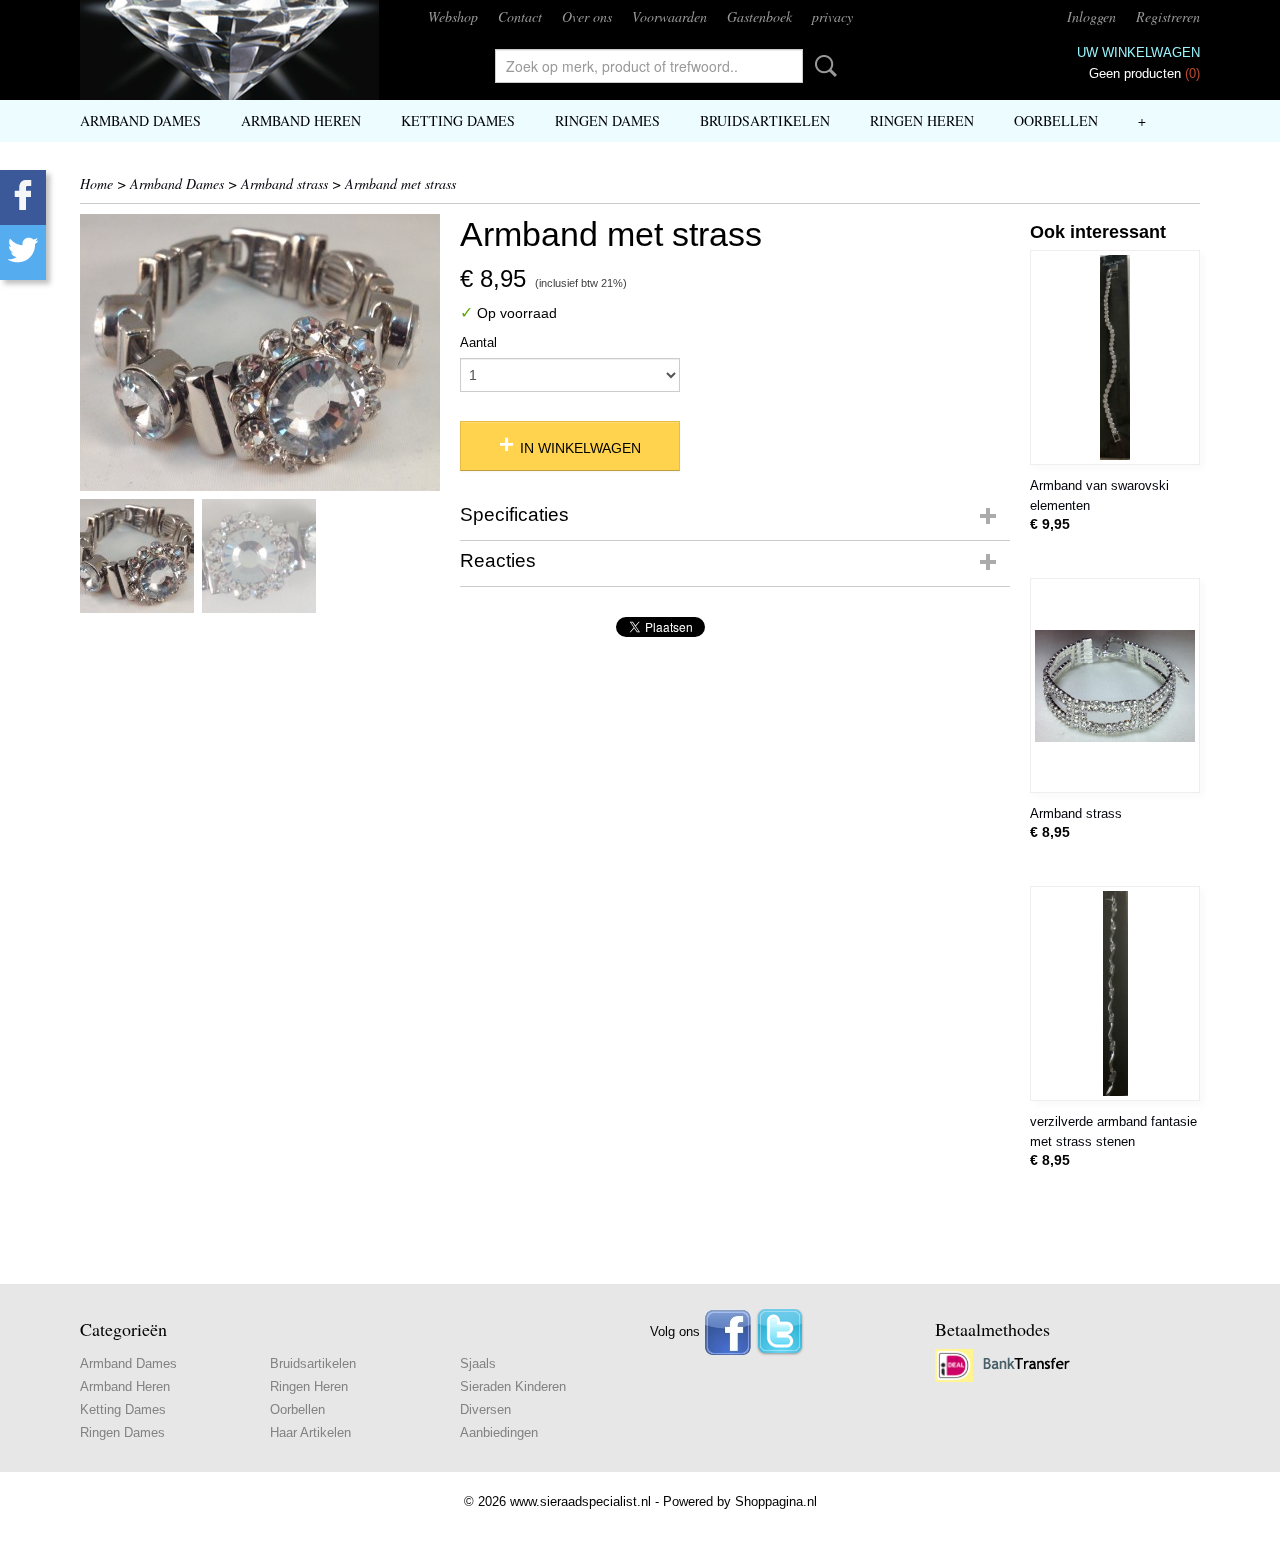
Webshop (453, 16)
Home (96, 183)
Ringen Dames (607, 120)
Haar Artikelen (310, 1432)
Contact (520, 16)
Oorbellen (1056, 120)
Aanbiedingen (499, 1432)
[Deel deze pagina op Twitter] (23, 252)
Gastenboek (759, 16)
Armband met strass (400, 183)
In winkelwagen (580, 448)
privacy (832, 16)
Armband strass (284, 183)
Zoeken (822, 66)
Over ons (587, 16)
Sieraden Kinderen (513, 1386)
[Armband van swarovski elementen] (1115, 357)
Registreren (1168, 16)
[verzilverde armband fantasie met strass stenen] (1115, 993)
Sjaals (478, 1363)
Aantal (478, 342)
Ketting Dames (458, 120)
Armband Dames (140, 120)
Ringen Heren (922, 120)
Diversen (485, 1409)
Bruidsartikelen (765, 120)
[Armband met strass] (260, 352)
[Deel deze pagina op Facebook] (23, 197)
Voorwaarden (669, 16)
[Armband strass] (1115, 685)
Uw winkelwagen (1138, 52)
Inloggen (1091, 16)
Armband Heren (301, 120)
